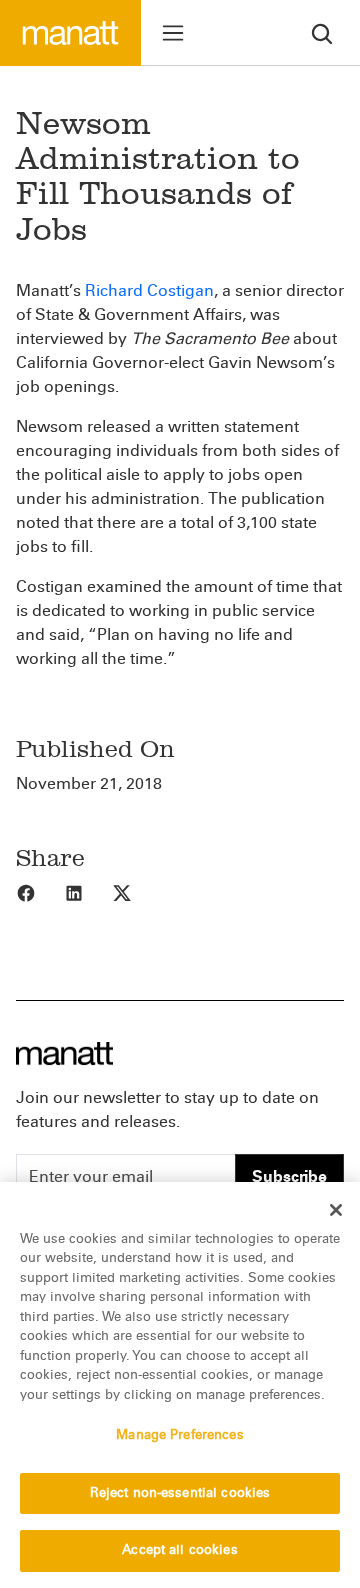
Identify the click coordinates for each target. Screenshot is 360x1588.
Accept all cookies (179, 1550)
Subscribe (289, 1176)
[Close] (336, 1210)
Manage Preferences (179, 1435)
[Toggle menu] (173, 33)
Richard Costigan (149, 290)
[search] (322, 32)
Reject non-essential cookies (180, 1493)
